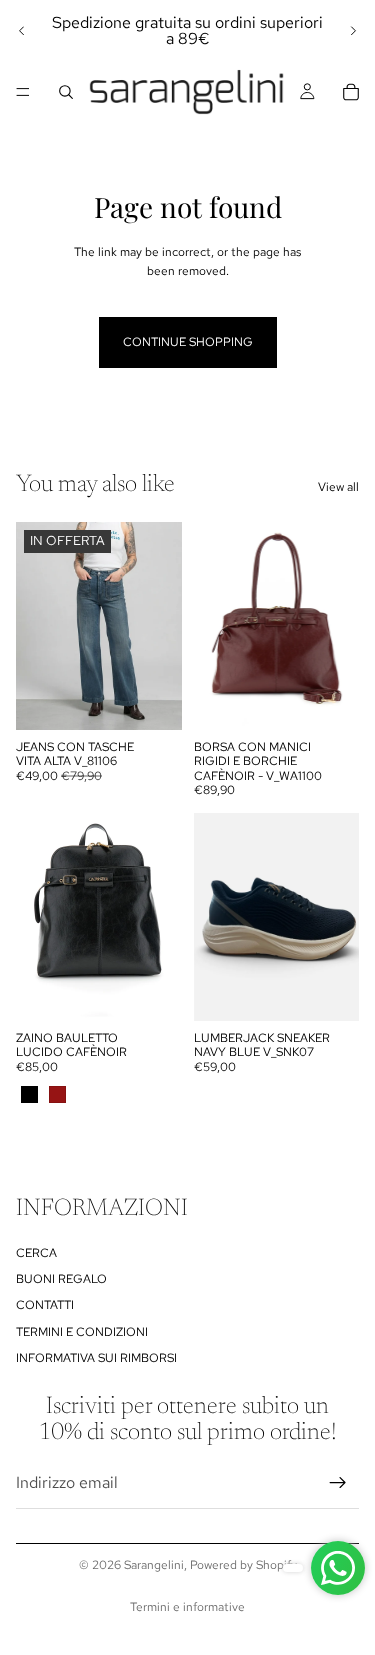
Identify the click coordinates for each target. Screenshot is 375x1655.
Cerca (36, 1253)
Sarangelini (154, 1565)
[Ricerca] (66, 92)
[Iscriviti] (338, 1484)
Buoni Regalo (61, 1279)
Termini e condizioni (82, 1332)
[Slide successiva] (353, 31)
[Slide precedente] (22, 31)
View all (338, 487)
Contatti (45, 1306)
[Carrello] (351, 92)
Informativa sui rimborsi (96, 1359)
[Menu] (23, 92)
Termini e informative (187, 1607)
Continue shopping (188, 342)
